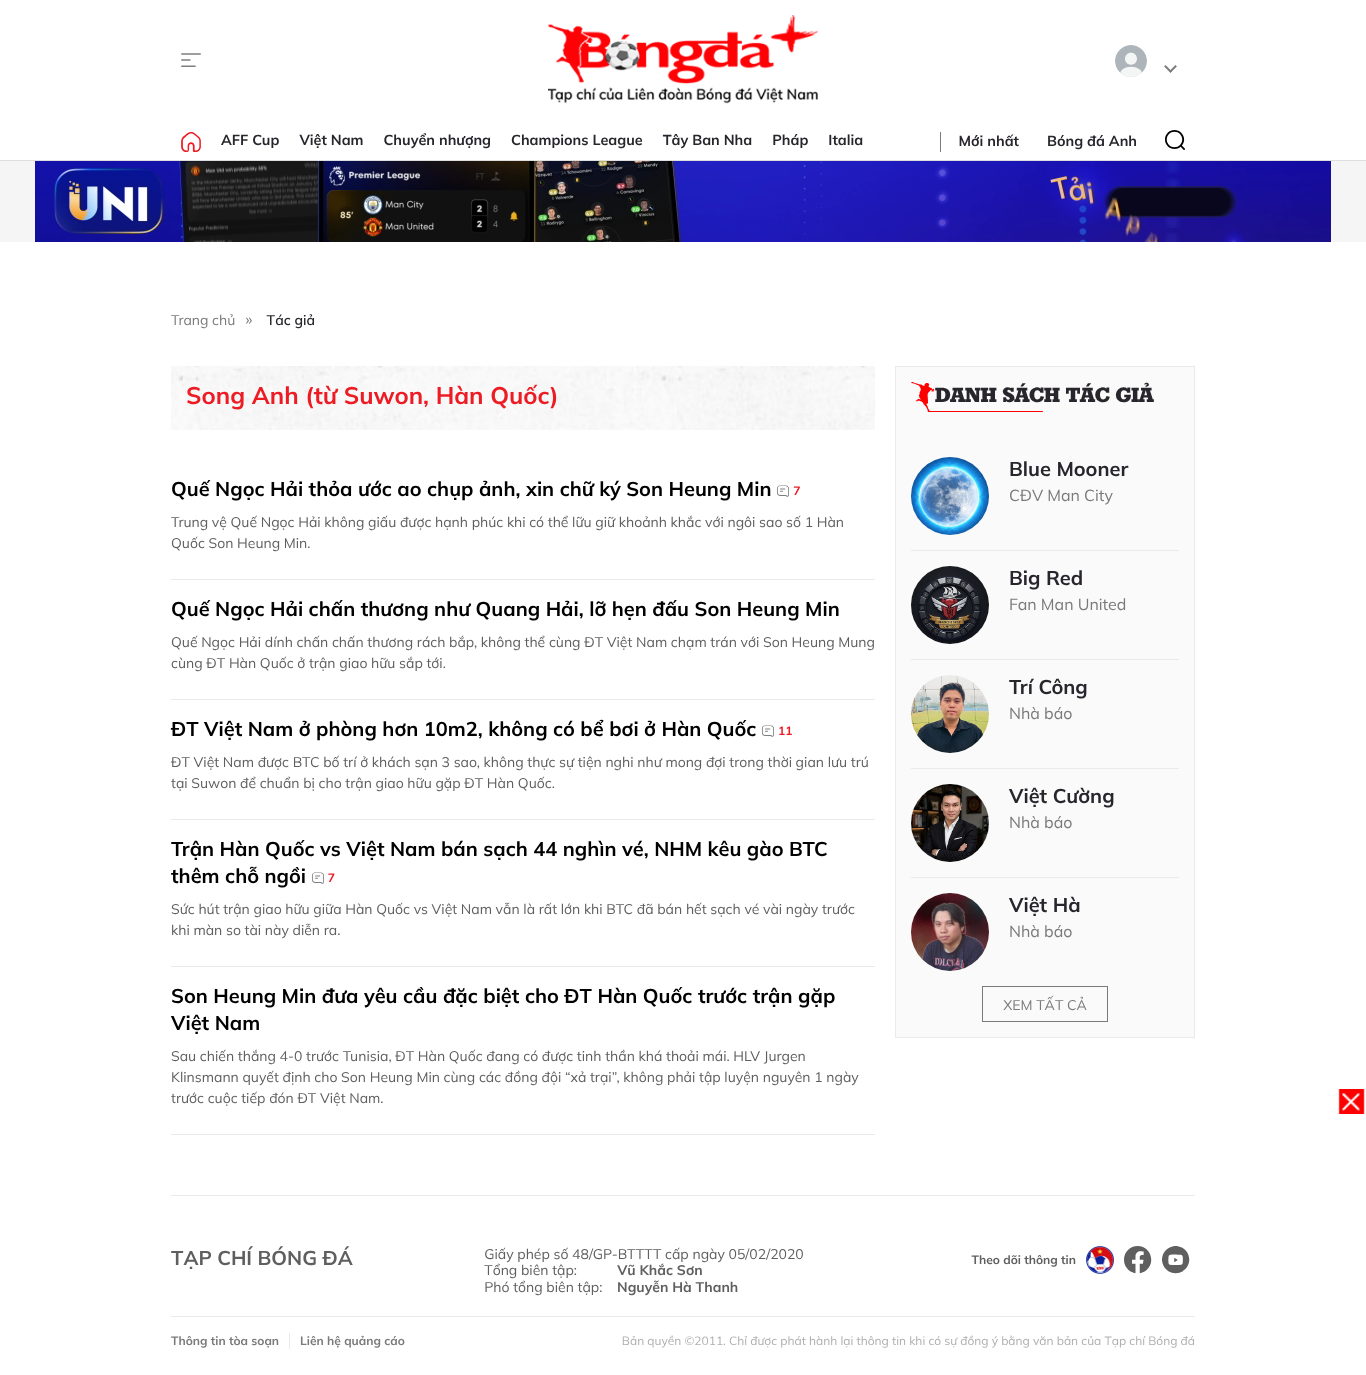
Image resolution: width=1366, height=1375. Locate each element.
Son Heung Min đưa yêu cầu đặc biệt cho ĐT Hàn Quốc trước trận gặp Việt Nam (503, 1009)
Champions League (577, 140)
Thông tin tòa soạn (225, 1340)
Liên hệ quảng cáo (352, 1340)
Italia (845, 140)
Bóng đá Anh (1092, 141)
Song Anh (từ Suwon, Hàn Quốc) (372, 395)
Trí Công (1048, 687)
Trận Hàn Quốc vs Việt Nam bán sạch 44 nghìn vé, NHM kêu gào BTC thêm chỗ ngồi (499, 862)
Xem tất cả (1045, 1005)
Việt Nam (331, 140)
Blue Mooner (1068, 469)
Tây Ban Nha (708, 140)
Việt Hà (1045, 905)
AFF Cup (250, 140)
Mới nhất (989, 141)
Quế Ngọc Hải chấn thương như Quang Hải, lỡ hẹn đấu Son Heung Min (505, 608)
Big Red (1046, 578)
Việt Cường (1062, 796)
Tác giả (291, 320)
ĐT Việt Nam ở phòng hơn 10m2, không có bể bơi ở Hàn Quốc (481, 728)
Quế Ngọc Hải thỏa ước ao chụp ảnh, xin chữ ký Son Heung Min (485, 488)
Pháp (790, 140)
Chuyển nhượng (438, 140)
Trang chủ (203, 320)
